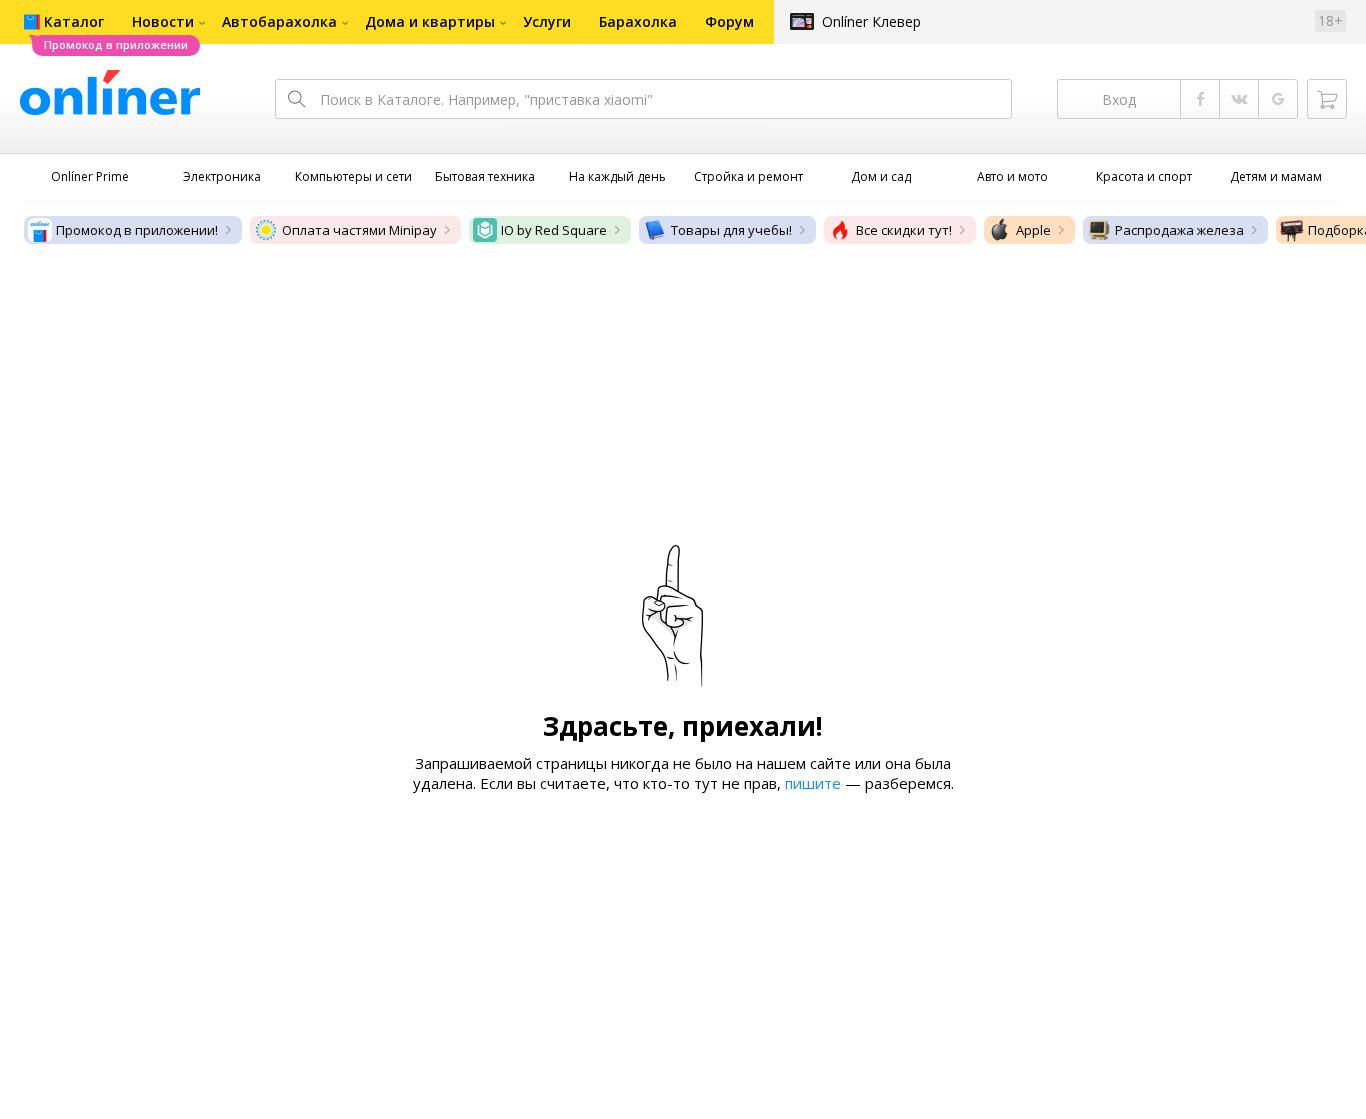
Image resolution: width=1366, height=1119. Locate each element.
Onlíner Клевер (871, 21)
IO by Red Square (554, 230)
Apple (1033, 230)
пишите (813, 783)
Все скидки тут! (904, 230)
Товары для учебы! (731, 230)
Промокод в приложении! (137, 230)
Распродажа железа (1179, 230)
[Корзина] (1327, 99)
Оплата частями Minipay (359, 230)
